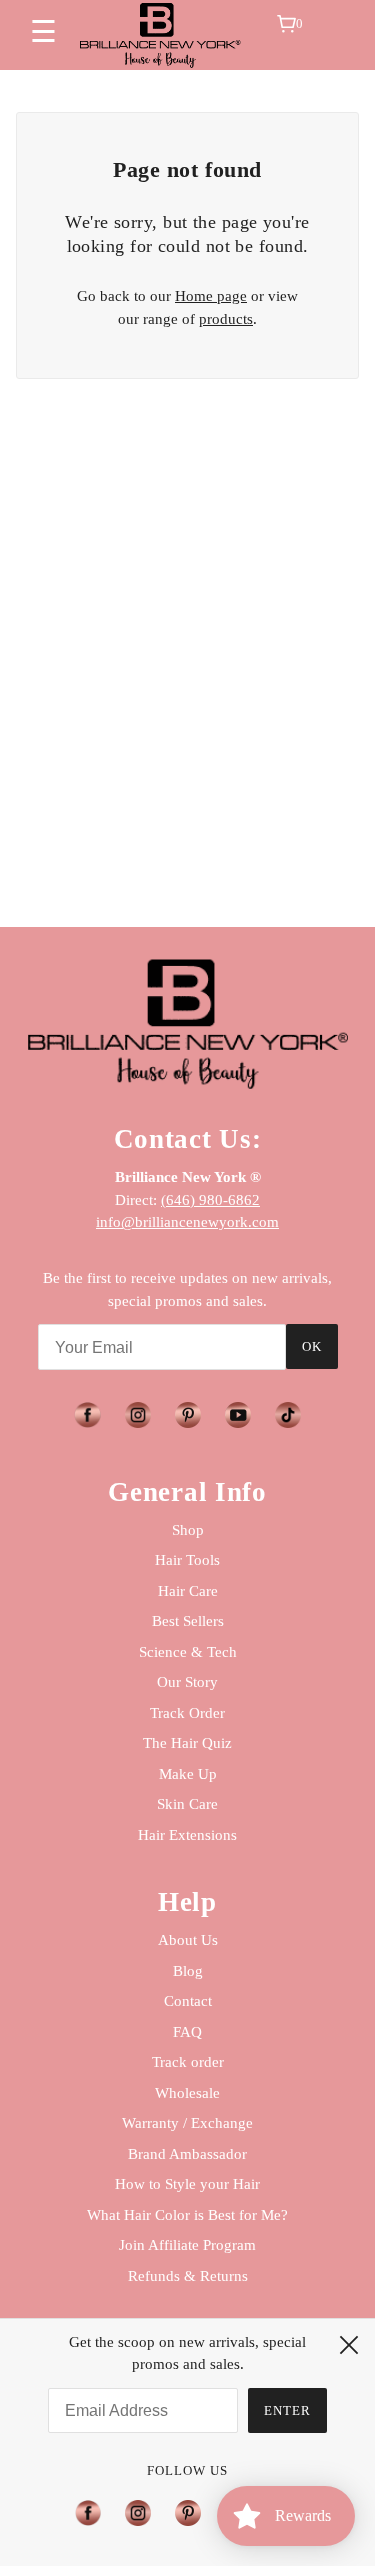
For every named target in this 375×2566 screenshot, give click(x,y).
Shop (188, 1530)
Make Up (188, 1774)
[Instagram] (138, 2513)
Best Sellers (188, 1621)
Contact (188, 2001)
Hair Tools (187, 1560)
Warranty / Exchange (187, 2123)
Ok (312, 1346)
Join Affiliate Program (187, 2245)
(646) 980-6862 (210, 1200)
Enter (287, 2410)
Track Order (187, 1713)
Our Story (187, 1682)
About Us (188, 1940)
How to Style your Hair (187, 2184)
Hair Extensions (187, 1835)
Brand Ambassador (187, 2154)
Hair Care (188, 1591)
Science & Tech (188, 1652)
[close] (349, 2345)
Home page (211, 296)
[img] (87, 1415)
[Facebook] (94, 2513)
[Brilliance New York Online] (160, 35)
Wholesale (187, 2093)
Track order (188, 2062)
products (226, 319)
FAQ (187, 2032)
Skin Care (187, 1804)
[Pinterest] (188, 2513)
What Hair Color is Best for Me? (187, 2215)
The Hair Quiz (187, 1743)
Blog (188, 1971)
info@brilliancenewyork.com (187, 1222)
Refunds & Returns (188, 2276)
